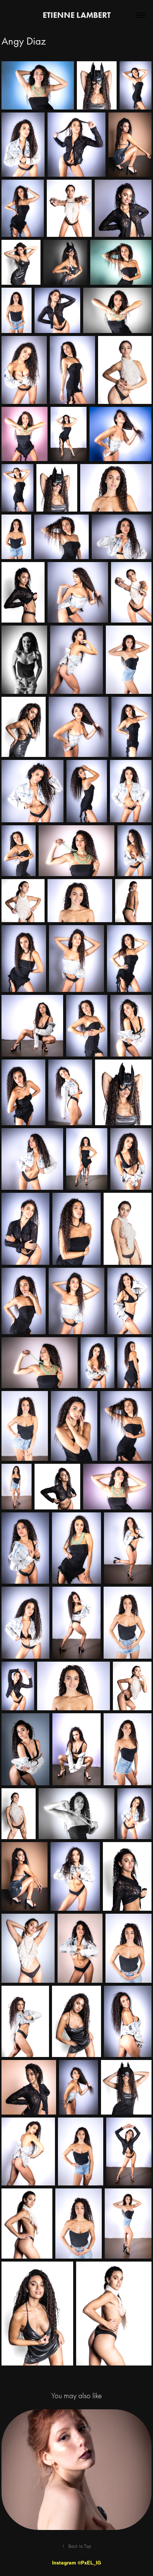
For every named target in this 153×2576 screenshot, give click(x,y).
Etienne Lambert (77, 15)
